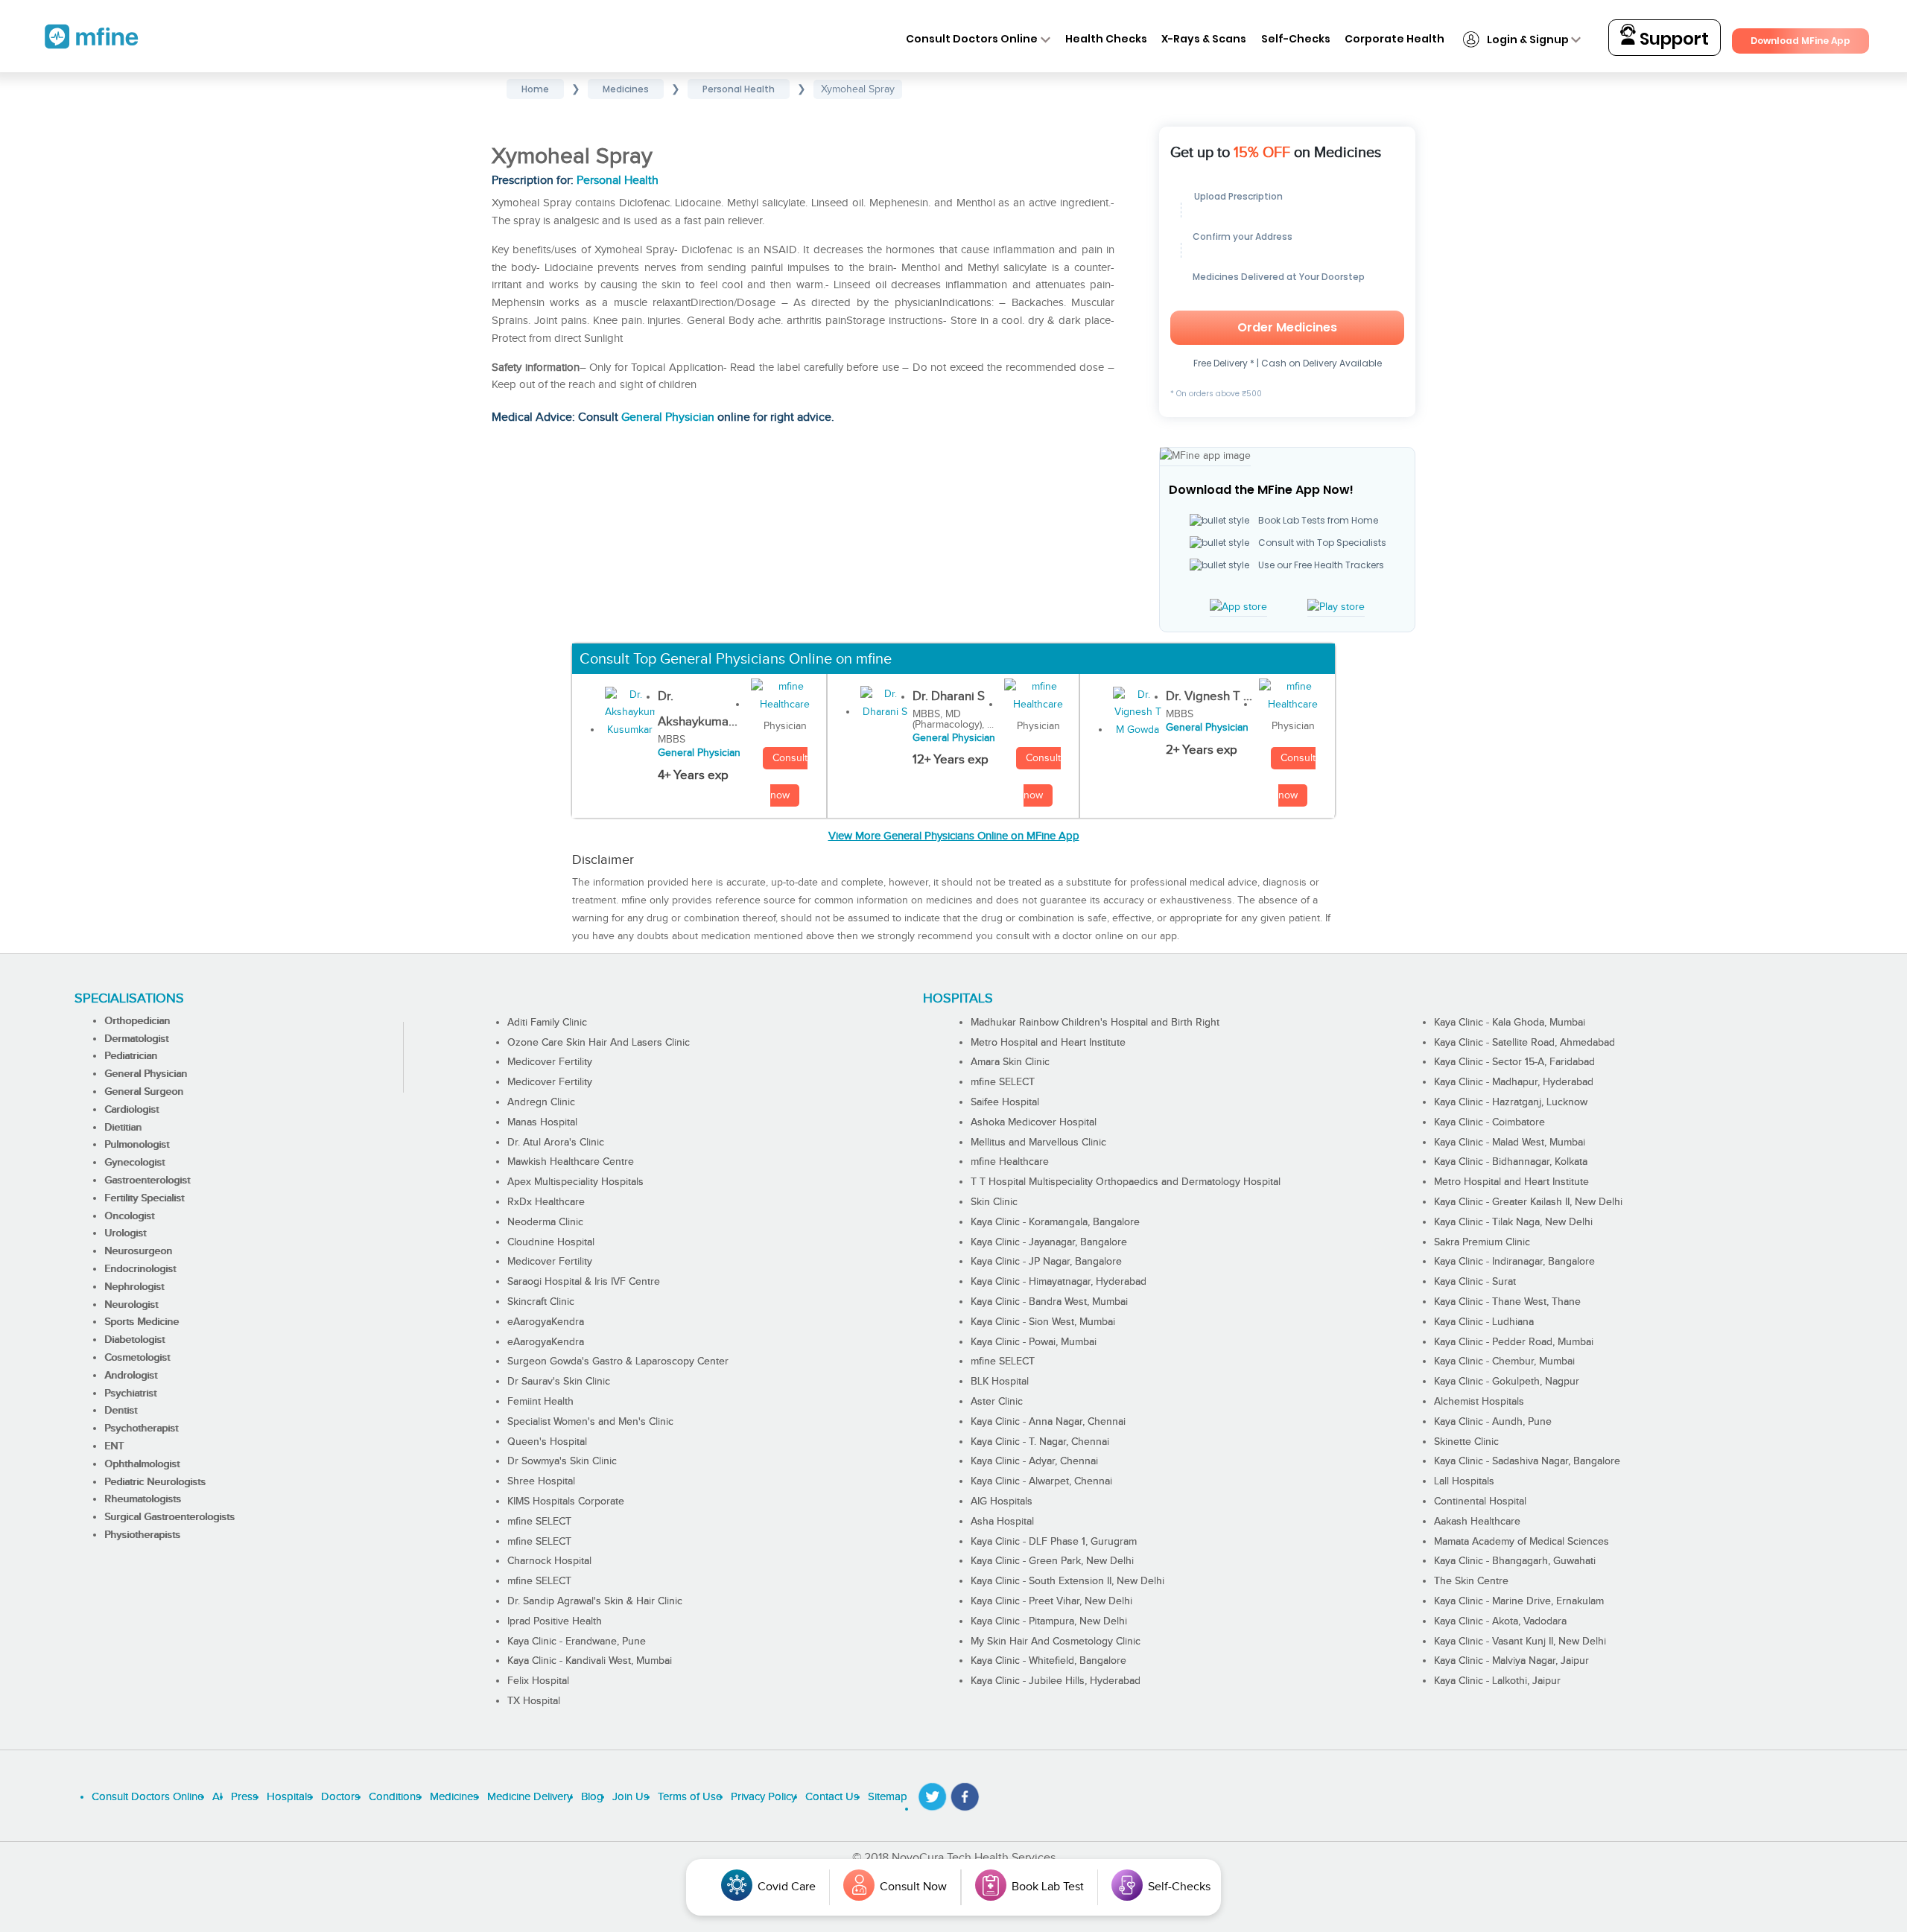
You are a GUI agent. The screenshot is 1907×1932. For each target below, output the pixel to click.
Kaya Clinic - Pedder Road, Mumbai (1514, 1342)
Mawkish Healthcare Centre (571, 1162)
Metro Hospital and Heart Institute (1048, 1043)
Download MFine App (1800, 41)
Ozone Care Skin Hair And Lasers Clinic (599, 1043)
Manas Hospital (542, 1122)
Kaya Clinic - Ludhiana (1484, 1322)
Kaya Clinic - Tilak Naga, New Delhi (1513, 1222)
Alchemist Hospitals (1479, 1402)
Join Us (631, 1797)
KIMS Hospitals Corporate (566, 1502)
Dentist (121, 1411)
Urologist (125, 1233)
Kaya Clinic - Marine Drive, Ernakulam (1519, 1601)
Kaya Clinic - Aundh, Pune (1493, 1422)
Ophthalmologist (142, 1464)
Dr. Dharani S (949, 696)
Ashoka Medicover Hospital (1034, 1122)
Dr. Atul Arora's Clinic (556, 1143)
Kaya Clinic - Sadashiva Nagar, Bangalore (1527, 1461)
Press (244, 1797)
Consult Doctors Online (972, 39)
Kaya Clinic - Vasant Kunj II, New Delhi (1520, 1642)
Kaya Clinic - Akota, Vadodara (1500, 1621)
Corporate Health (1394, 39)
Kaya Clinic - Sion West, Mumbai (1043, 1322)
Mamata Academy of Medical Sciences (1522, 1542)
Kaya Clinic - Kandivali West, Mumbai (590, 1661)
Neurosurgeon (138, 1251)
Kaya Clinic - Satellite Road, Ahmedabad (1524, 1043)
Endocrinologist (140, 1269)
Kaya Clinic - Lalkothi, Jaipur (1497, 1681)
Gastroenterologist (147, 1181)
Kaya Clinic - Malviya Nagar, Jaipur (1511, 1661)
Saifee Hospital (1005, 1102)
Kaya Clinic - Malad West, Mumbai (1510, 1143)
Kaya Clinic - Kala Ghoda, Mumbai (1510, 1023)
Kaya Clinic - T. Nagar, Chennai (1040, 1442)
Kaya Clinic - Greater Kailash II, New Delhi (1528, 1202)
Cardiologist (131, 1110)
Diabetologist (134, 1340)
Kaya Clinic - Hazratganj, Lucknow (1511, 1102)
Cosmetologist (137, 1358)
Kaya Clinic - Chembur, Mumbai (1504, 1361)
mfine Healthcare (1010, 1162)
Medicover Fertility (550, 1062)
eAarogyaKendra (546, 1322)
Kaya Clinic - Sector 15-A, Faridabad (1514, 1062)
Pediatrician (131, 1056)
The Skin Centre (1471, 1581)
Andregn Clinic (541, 1102)
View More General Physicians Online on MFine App (954, 836)
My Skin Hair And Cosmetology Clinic (1056, 1642)
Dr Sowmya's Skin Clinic (562, 1461)
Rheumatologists (143, 1499)
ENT (114, 1446)
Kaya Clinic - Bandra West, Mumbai (1049, 1302)
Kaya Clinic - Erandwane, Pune (577, 1642)
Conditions (395, 1797)
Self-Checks (1296, 39)
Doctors (340, 1797)
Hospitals (289, 1797)
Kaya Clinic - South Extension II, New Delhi (1067, 1581)
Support (1672, 39)
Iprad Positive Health (555, 1621)
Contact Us (832, 1797)
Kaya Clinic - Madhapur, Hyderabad (1514, 1082)
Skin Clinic (994, 1202)
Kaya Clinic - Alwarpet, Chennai (1041, 1481)
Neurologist (131, 1305)
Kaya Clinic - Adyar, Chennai (1034, 1461)
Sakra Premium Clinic (1482, 1242)
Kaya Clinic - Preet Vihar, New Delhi (1051, 1601)
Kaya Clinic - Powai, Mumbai (1034, 1342)
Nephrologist (134, 1287)
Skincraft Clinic (541, 1302)
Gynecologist (134, 1163)
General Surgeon (144, 1092)
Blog (592, 1797)
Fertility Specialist (144, 1198)
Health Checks (1106, 39)
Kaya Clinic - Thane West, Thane (1507, 1302)
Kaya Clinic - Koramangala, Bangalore (1055, 1222)
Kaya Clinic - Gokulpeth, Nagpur (1507, 1382)
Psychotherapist (141, 1429)
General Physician (668, 417)
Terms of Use (690, 1797)
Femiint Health (540, 1402)
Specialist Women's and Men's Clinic (590, 1422)
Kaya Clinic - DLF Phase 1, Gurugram (1054, 1542)
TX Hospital (534, 1701)
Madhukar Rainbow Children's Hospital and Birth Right (1095, 1023)
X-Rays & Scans (1204, 39)
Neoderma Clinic (545, 1222)
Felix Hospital (538, 1681)
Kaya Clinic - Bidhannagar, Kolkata (1511, 1162)
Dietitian (123, 1128)
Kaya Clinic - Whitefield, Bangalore (1048, 1661)
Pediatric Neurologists (155, 1482)
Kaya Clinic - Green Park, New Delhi (1052, 1561)
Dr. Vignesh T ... (1209, 696)
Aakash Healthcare (1477, 1522)
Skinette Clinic (1466, 1442)
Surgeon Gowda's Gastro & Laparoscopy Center (618, 1361)
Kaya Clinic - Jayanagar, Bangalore (1049, 1242)
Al (217, 1797)
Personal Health (618, 181)
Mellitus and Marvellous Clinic (1038, 1143)
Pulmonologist (137, 1145)
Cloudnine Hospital (551, 1242)
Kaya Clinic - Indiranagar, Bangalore (1514, 1262)
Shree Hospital (541, 1481)
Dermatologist (136, 1039)
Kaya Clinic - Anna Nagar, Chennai (1048, 1422)
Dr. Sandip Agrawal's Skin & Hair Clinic (595, 1601)
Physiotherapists (142, 1535)
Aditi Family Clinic (547, 1023)
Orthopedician (137, 1021)
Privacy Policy (764, 1797)
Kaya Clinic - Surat (1475, 1282)
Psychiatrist (130, 1394)
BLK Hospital (1000, 1382)
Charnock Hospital (549, 1561)
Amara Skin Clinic (1010, 1062)
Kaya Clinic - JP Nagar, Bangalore (1046, 1262)
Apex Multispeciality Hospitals (575, 1182)
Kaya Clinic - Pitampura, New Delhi (1049, 1621)
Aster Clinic (997, 1402)
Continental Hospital (1480, 1502)
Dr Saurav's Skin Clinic (559, 1382)
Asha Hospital (1002, 1522)
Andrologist (131, 1376)
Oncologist (129, 1216)
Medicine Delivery (530, 1797)
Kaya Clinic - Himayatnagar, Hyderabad (1059, 1282)
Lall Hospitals (1464, 1481)
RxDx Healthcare (546, 1202)
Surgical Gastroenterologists (169, 1517)
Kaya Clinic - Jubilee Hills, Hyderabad (1056, 1681)
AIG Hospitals (1002, 1502)
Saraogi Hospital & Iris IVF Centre (584, 1282)
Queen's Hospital (547, 1442)
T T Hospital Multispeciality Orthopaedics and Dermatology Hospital (1126, 1182)
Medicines (454, 1797)
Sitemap (888, 1797)
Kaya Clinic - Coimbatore (1489, 1122)
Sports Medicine (142, 1322)
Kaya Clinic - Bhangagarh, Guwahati (1515, 1561)
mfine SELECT (539, 1522)
